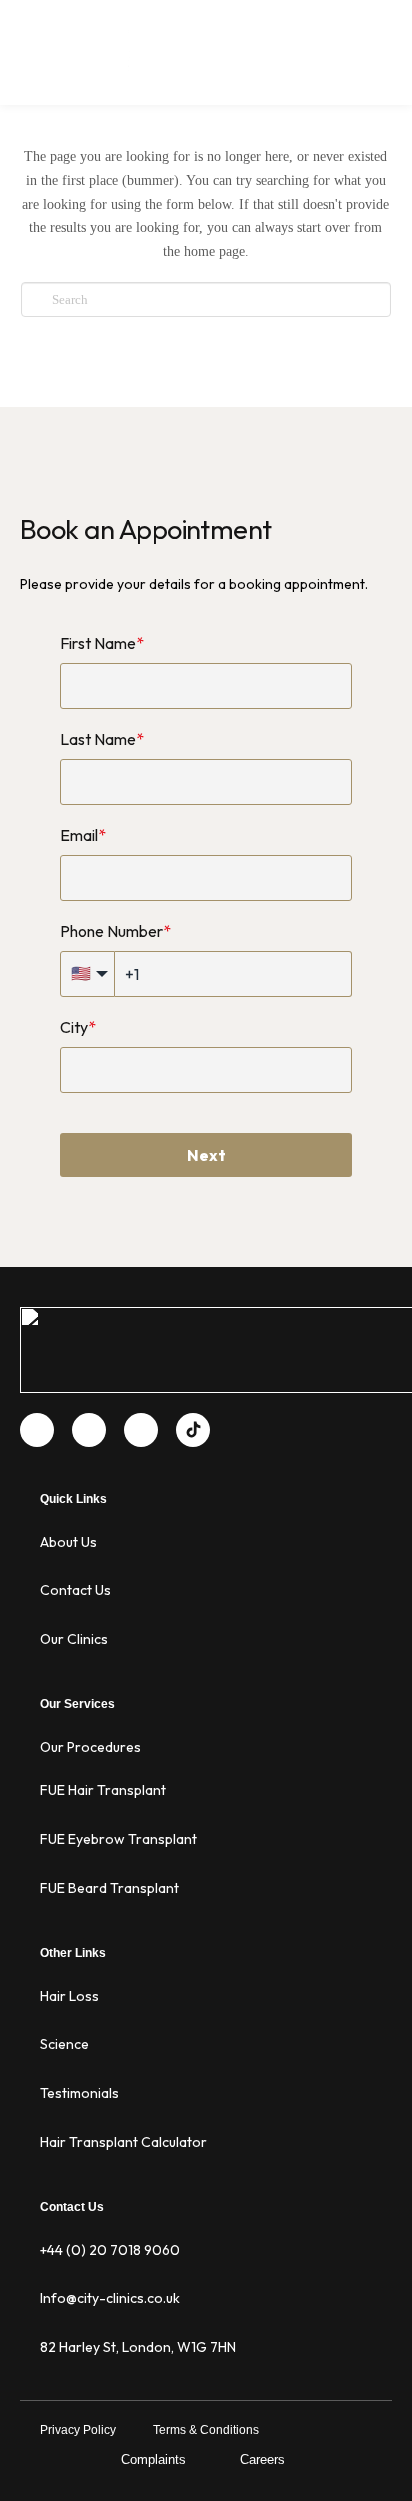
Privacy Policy (78, 2430)
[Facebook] (37, 1430)
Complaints (153, 2459)
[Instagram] (141, 1430)
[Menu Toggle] (380, 70)
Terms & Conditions (206, 2430)
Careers (262, 2459)
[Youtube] (89, 1430)
